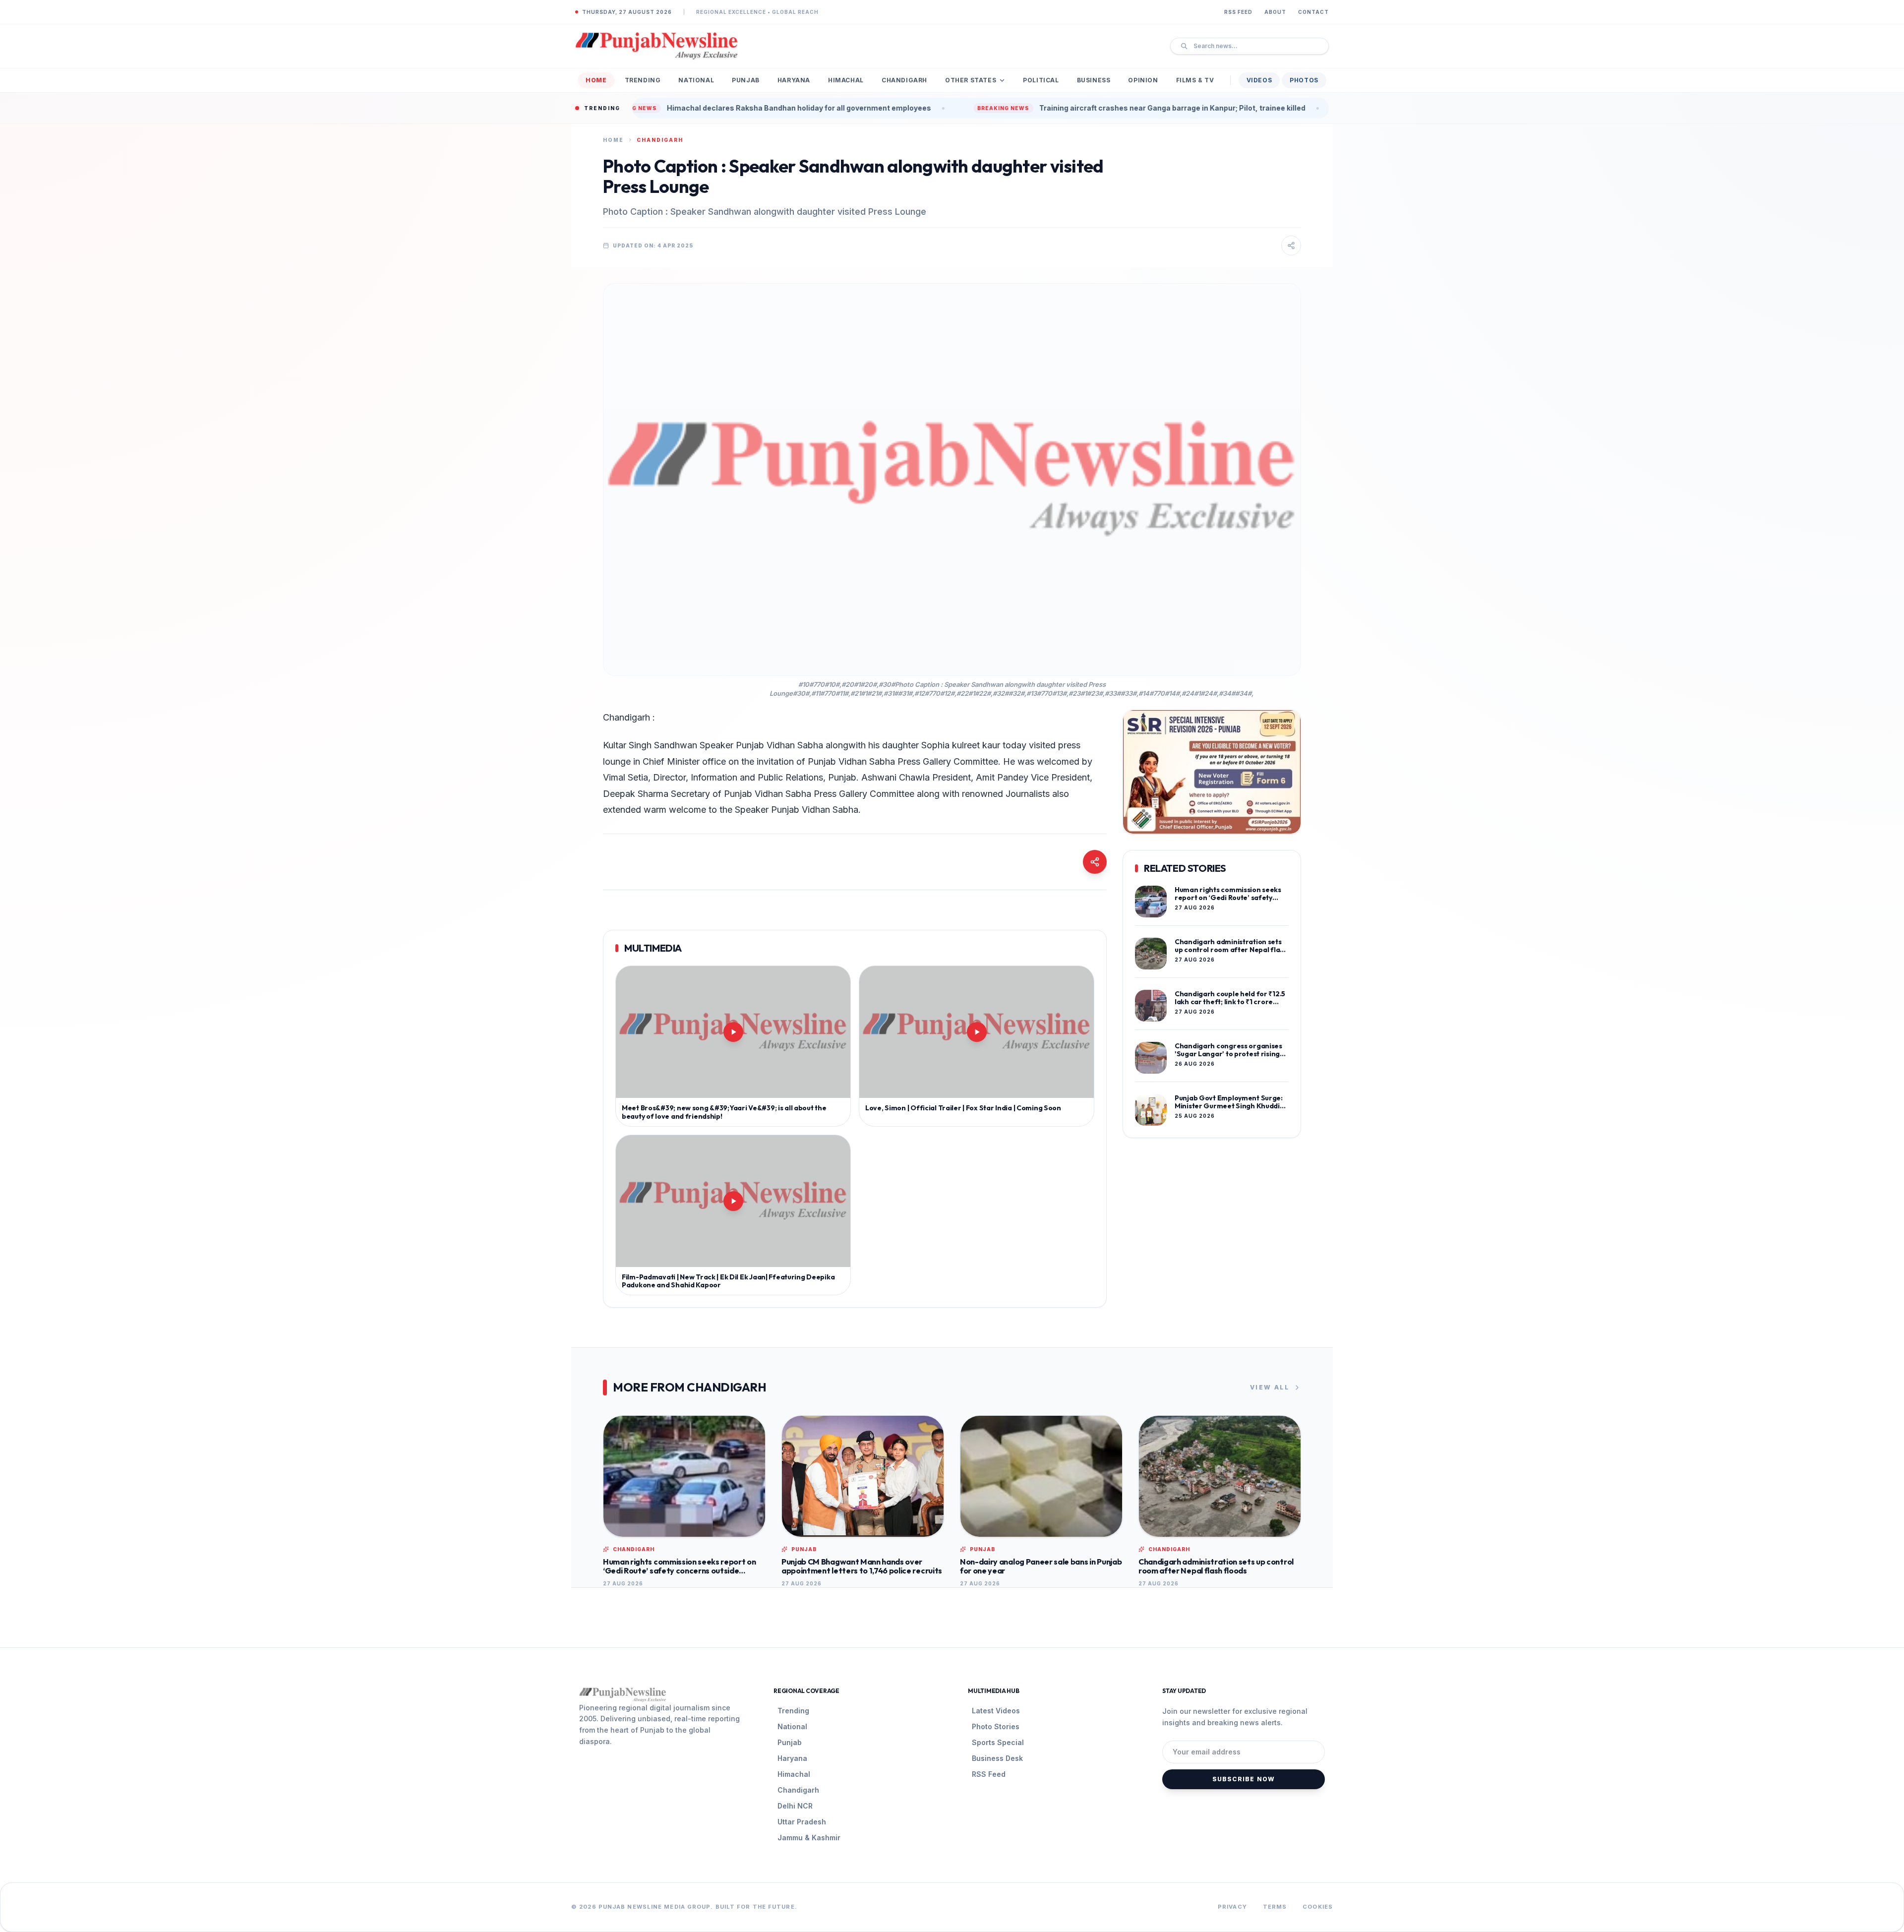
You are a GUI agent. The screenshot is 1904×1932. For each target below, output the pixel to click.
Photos (1304, 80)
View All (1270, 1387)
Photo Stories (996, 1726)
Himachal (846, 80)
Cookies (1318, 1907)
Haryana (794, 80)
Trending (643, 80)
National (696, 80)
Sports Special (998, 1742)
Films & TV (1195, 80)
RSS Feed (1238, 12)
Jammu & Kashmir (809, 1838)
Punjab (746, 80)
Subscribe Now (1244, 1779)
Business (1094, 80)
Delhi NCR (795, 1806)
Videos (1259, 80)
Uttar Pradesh (802, 1822)
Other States (971, 80)
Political (1041, 80)
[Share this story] (1291, 245)
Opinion (1143, 80)
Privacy (1232, 1907)
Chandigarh (904, 80)
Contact (1313, 12)
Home (596, 80)
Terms (1275, 1907)
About (1275, 12)
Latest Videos (996, 1711)
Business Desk (997, 1758)
